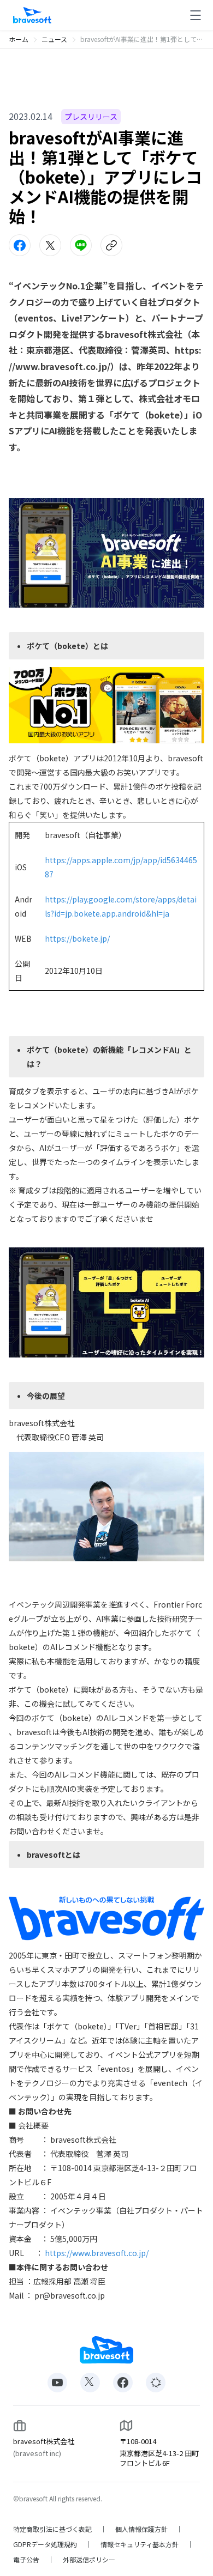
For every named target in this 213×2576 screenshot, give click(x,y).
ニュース (54, 39)
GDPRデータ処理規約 (45, 2544)
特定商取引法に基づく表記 (52, 2529)
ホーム (19, 39)
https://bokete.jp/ (77, 938)
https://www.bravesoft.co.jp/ (97, 2253)
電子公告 (26, 2560)
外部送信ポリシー (89, 2560)
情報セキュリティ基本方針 (140, 2544)
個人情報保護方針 (141, 2529)
